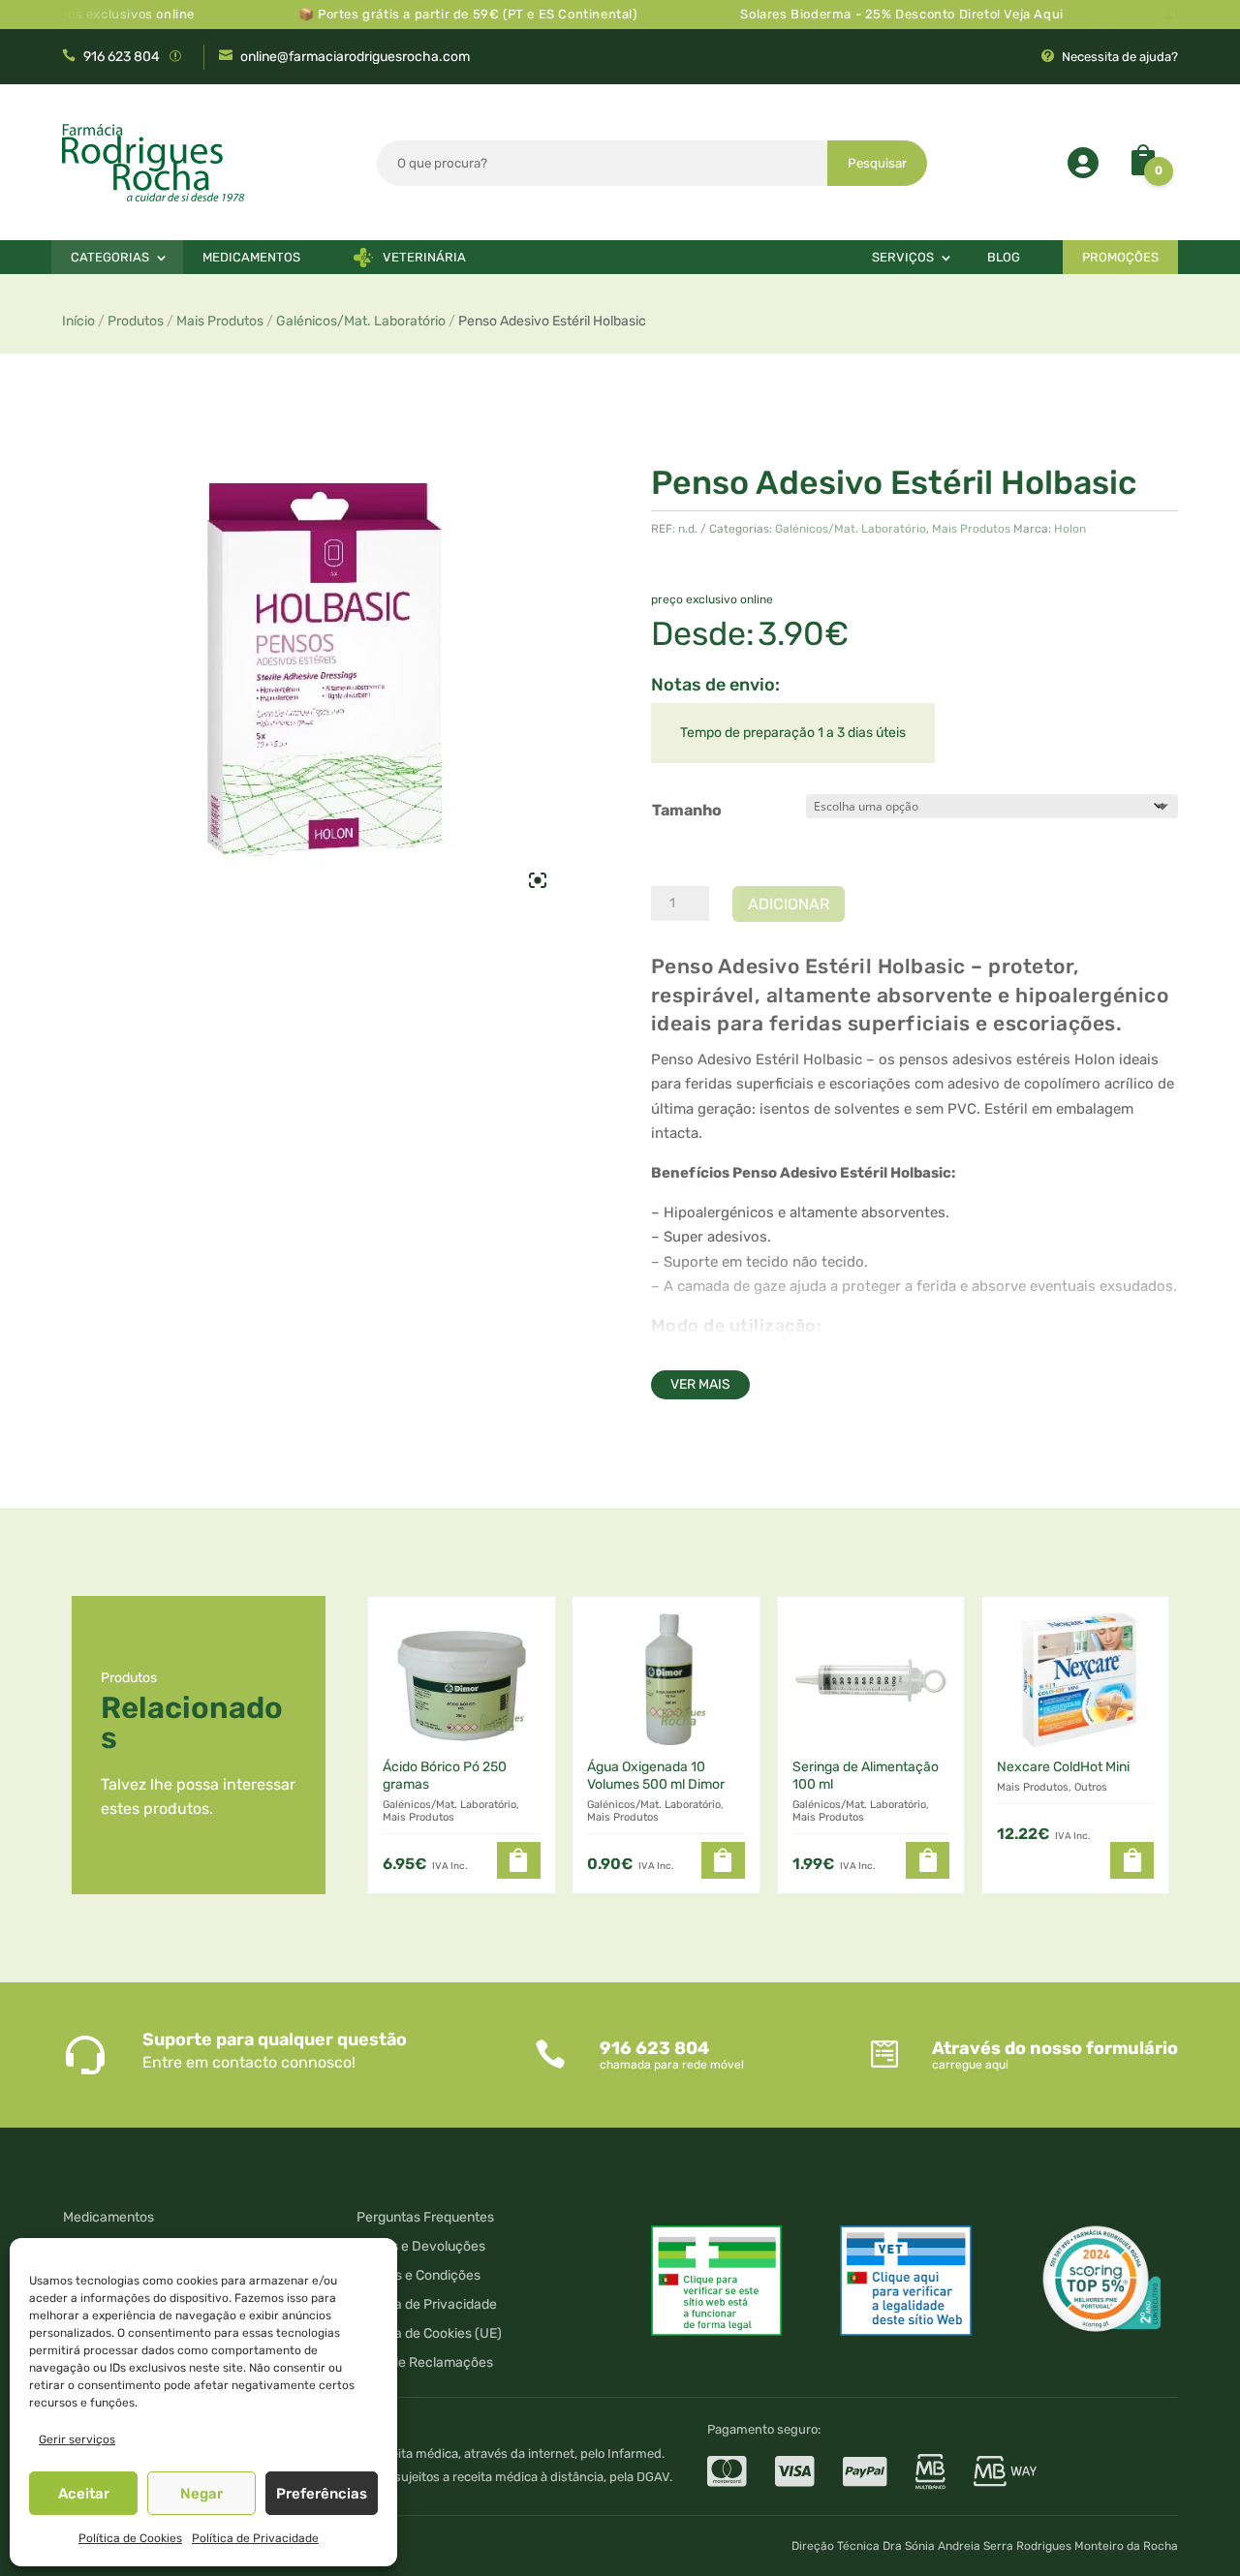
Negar (201, 2494)
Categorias (110, 257)
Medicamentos (251, 257)
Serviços (903, 257)
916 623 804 (122, 57)
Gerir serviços (77, 2439)
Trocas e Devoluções (421, 2247)
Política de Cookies (130, 2538)
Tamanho (687, 810)
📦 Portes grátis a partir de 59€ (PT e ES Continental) (433, 14)
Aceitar (84, 2494)
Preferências (322, 2494)
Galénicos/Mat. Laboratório (361, 321)
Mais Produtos (220, 321)
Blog (1004, 257)
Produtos (136, 321)
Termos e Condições (418, 2276)
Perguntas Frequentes (425, 2218)
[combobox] (603, 163)
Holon (1070, 529)
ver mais (700, 1384)
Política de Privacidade (255, 2538)
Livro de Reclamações (425, 2363)
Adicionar (789, 904)
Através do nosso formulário (1055, 2048)
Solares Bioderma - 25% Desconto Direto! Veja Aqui (868, 14)
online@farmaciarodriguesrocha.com (355, 57)
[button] (519, 1860)
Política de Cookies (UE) (429, 2334)
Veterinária (424, 257)
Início (78, 321)
